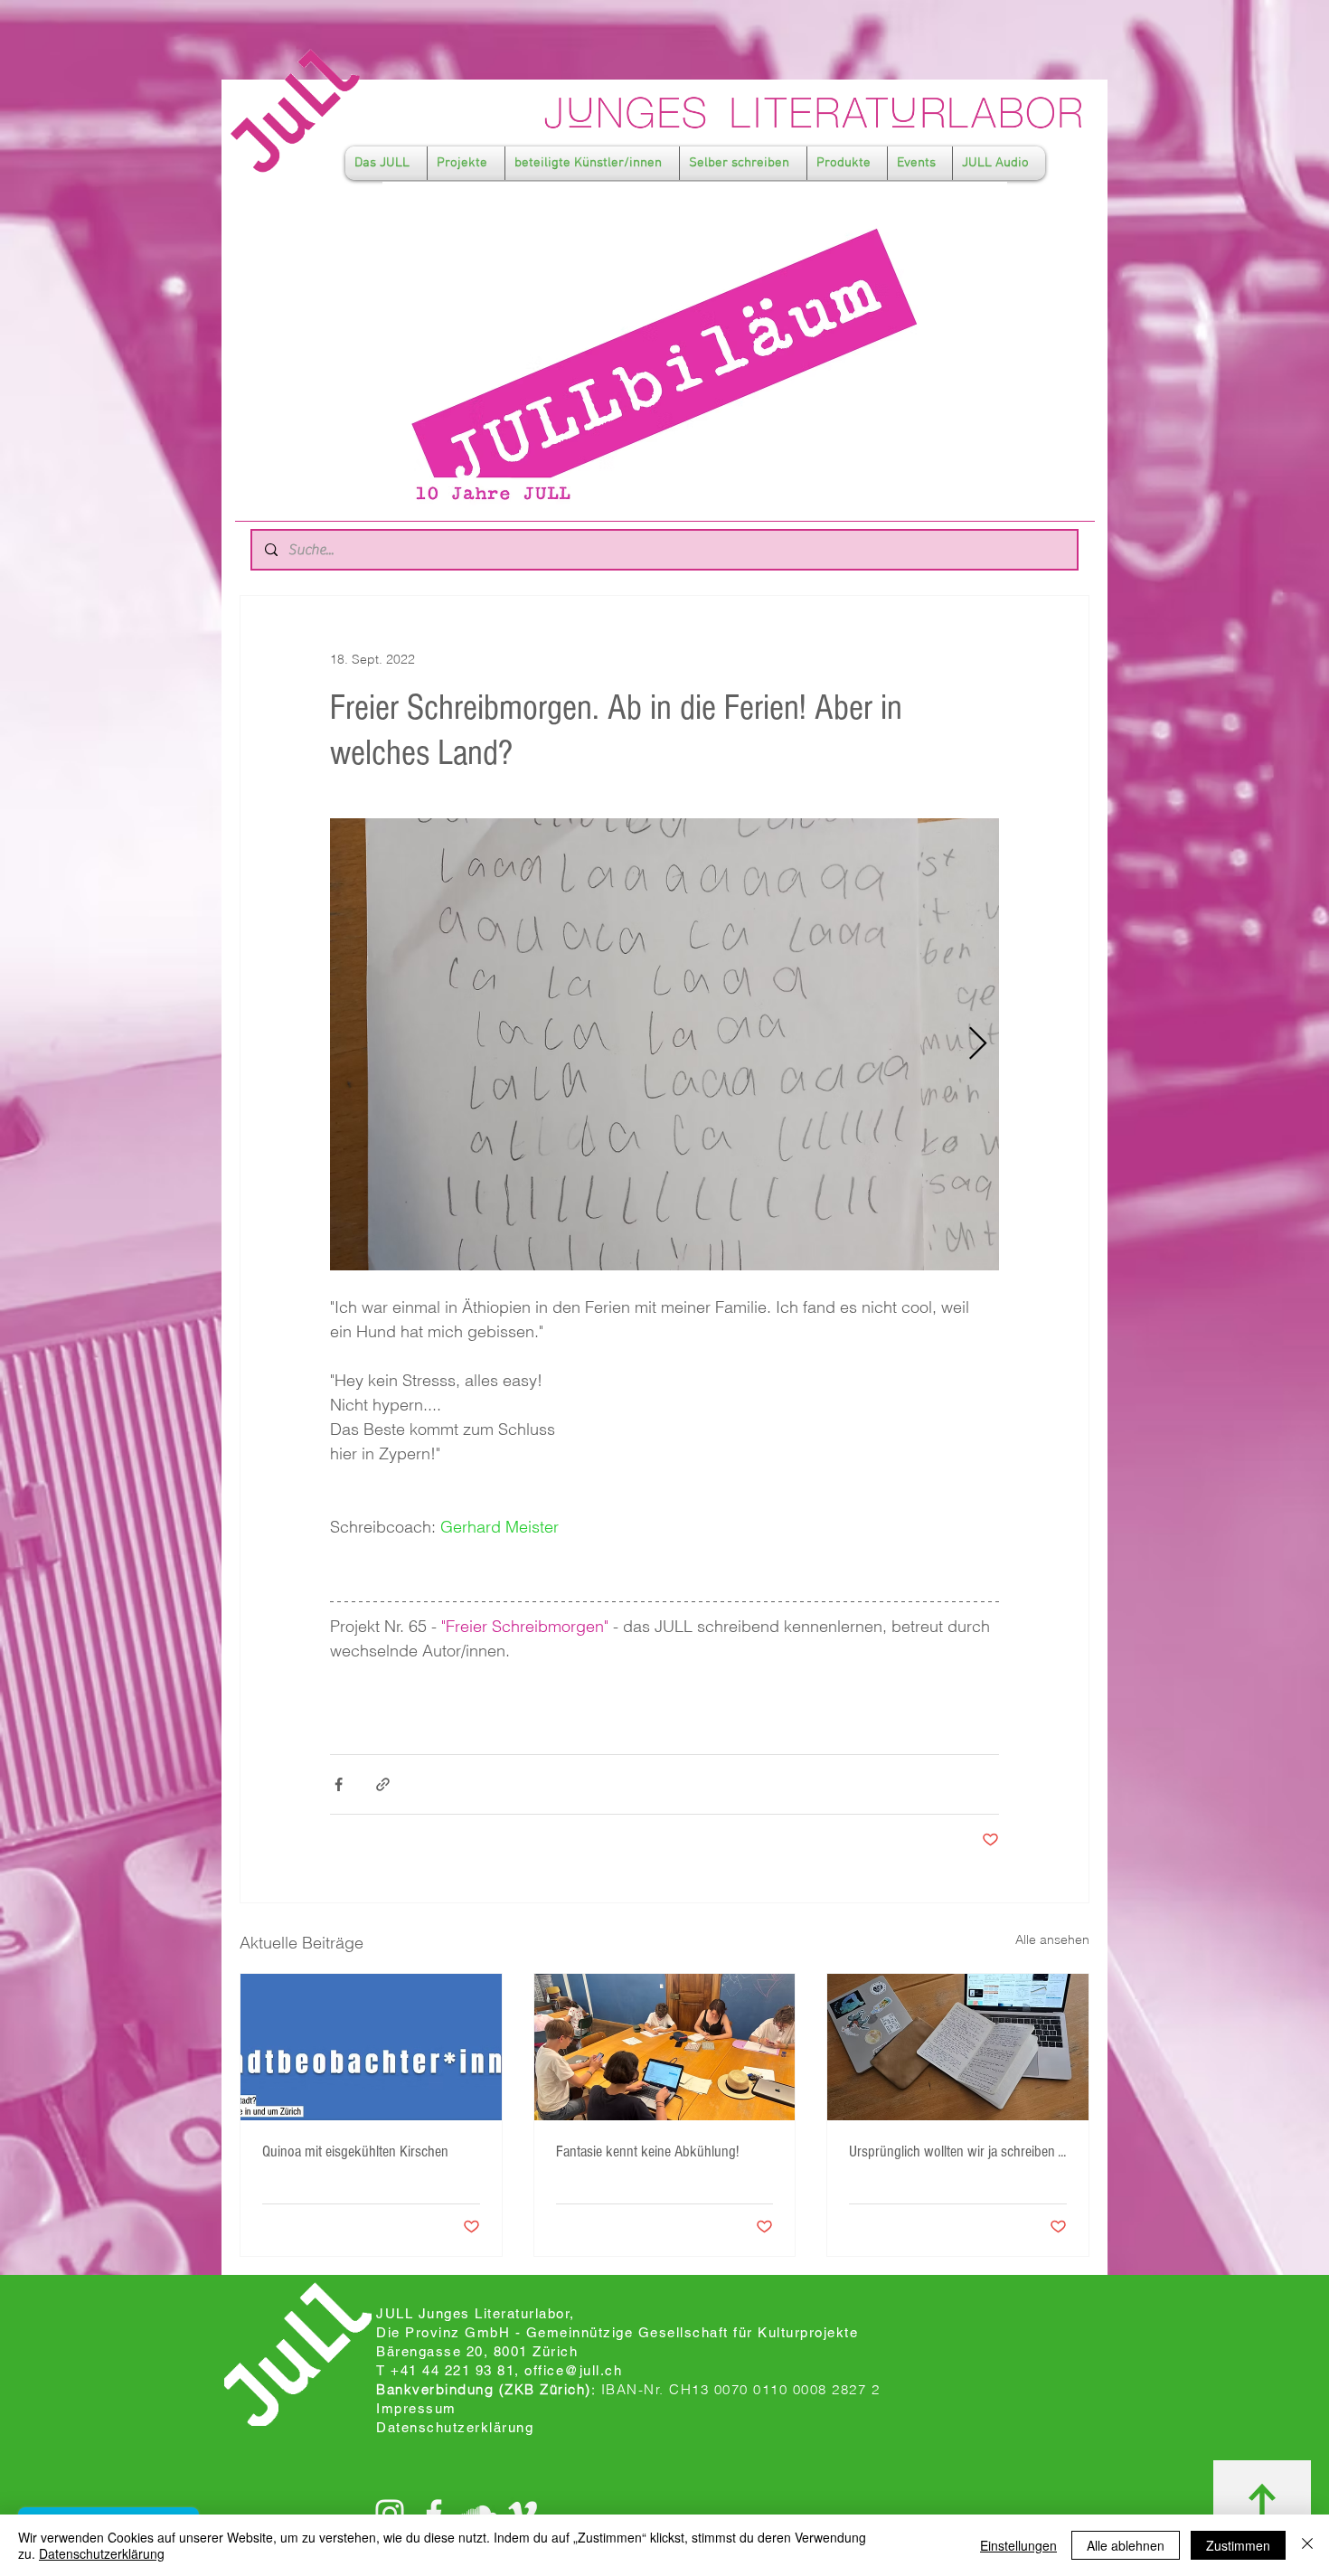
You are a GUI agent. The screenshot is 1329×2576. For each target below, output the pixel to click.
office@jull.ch (573, 2370)
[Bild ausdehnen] (664, 1044)
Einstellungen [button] (1018, 2545)
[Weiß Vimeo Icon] (523, 2514)
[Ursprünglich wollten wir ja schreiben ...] (958, 2047)
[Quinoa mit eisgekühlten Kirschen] (371, 2047)
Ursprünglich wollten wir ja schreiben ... (957, 2151)
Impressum (416, 2408)
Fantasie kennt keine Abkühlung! (647, 2151)
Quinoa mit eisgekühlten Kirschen (355, 2151)
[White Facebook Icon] (434, 2514)
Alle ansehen (1052, 1939)
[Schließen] (1307, 2545)
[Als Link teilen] (383, 1784)
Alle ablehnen (1126, 2545)
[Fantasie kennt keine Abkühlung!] (665, 2047)
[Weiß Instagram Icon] (390, 2514)
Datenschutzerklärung (102, 2553)
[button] (386, 163)
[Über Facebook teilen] (339, 1784)
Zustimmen (1238, 2545)
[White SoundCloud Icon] (478, 2514)
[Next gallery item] (978, 1045)
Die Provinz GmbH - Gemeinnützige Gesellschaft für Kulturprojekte (617, 2332)
